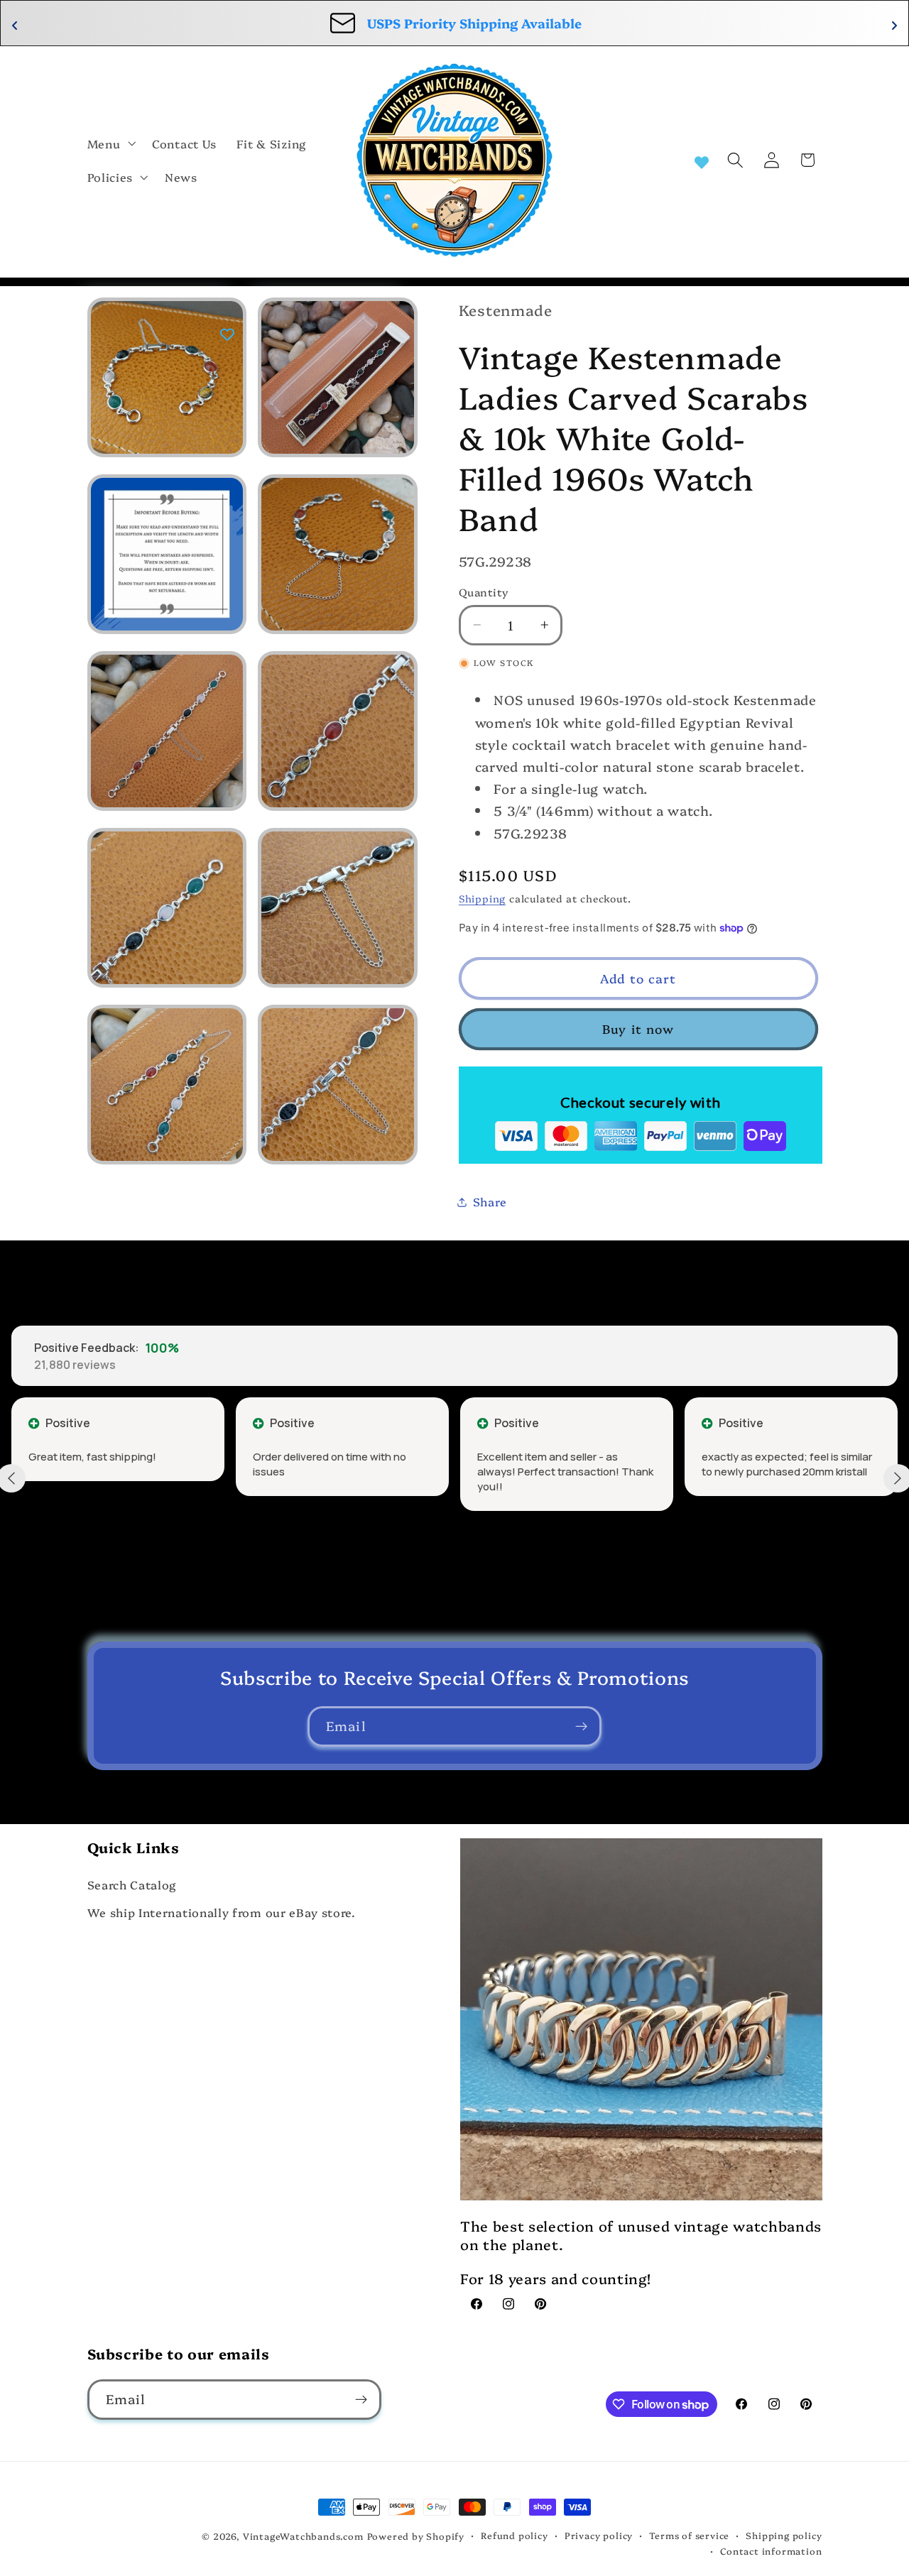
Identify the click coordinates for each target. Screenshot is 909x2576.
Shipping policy (784, 2535)
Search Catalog (132, 1884)
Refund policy (514, 2535)
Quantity (484, 592)
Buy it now (638, 1028)
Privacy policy (599, 2535)
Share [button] (490, 1201)
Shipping (482, 898)
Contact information (771, 2551)
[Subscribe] (581, 1727)
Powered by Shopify (416, 2536)
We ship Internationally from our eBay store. (222, 1912)
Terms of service (689, 2535)
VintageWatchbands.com (303, 2536)
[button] (110, 143)
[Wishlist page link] (702, 160)
